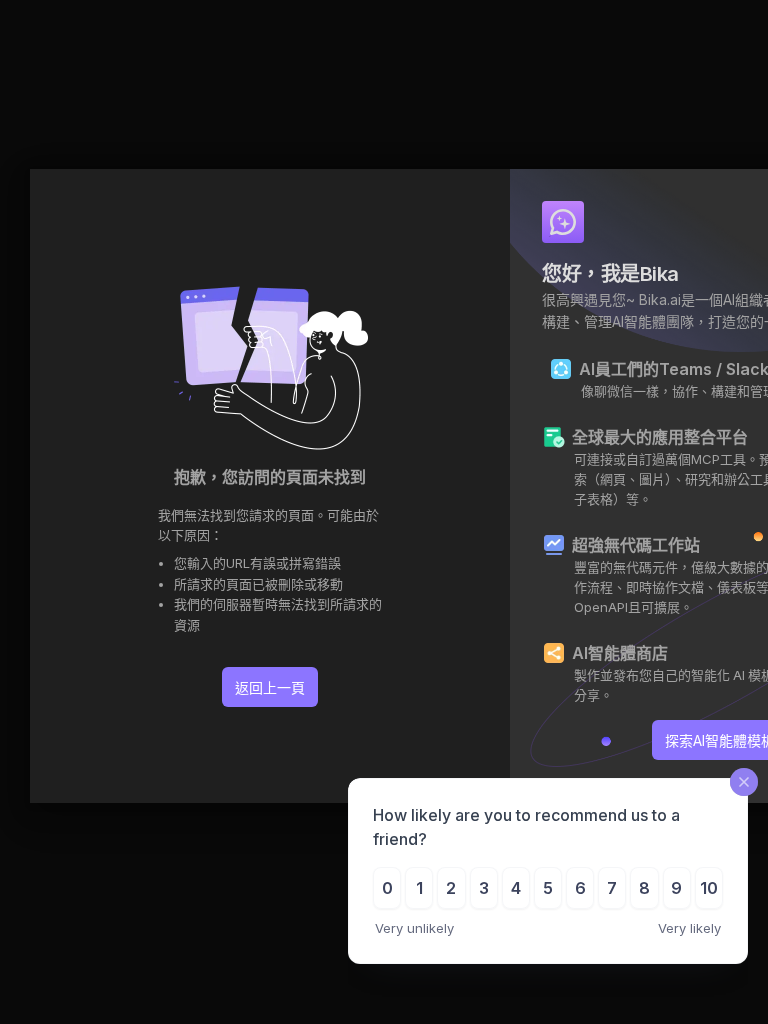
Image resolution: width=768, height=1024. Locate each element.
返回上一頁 (270, 687)
